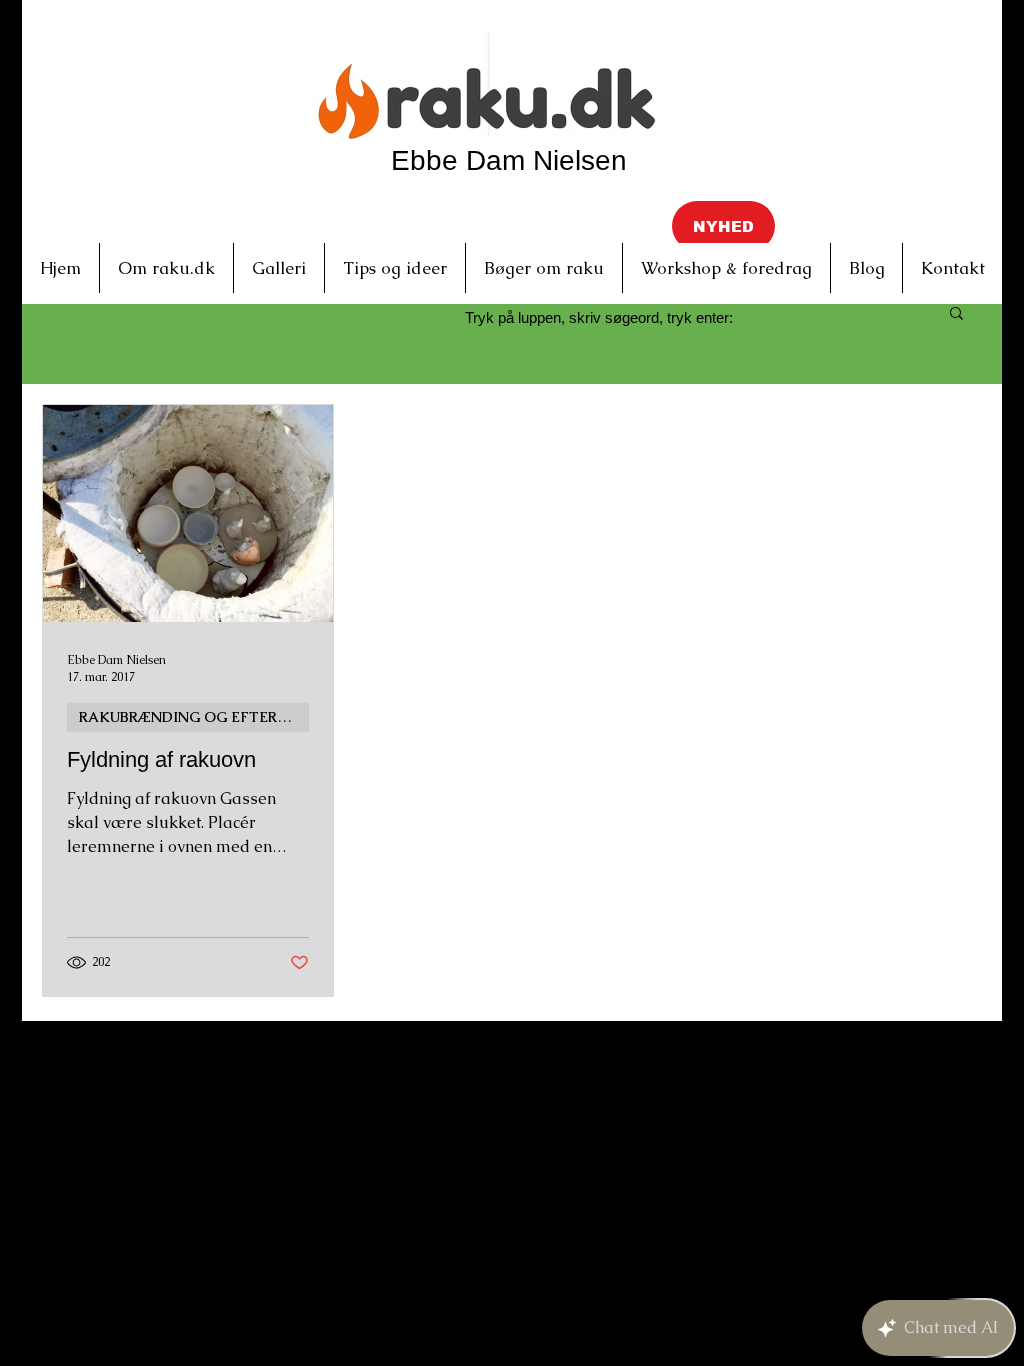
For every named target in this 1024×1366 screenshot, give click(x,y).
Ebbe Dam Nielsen (509, 160)
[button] (723, 226)
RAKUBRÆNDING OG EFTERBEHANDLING (194, 717)
